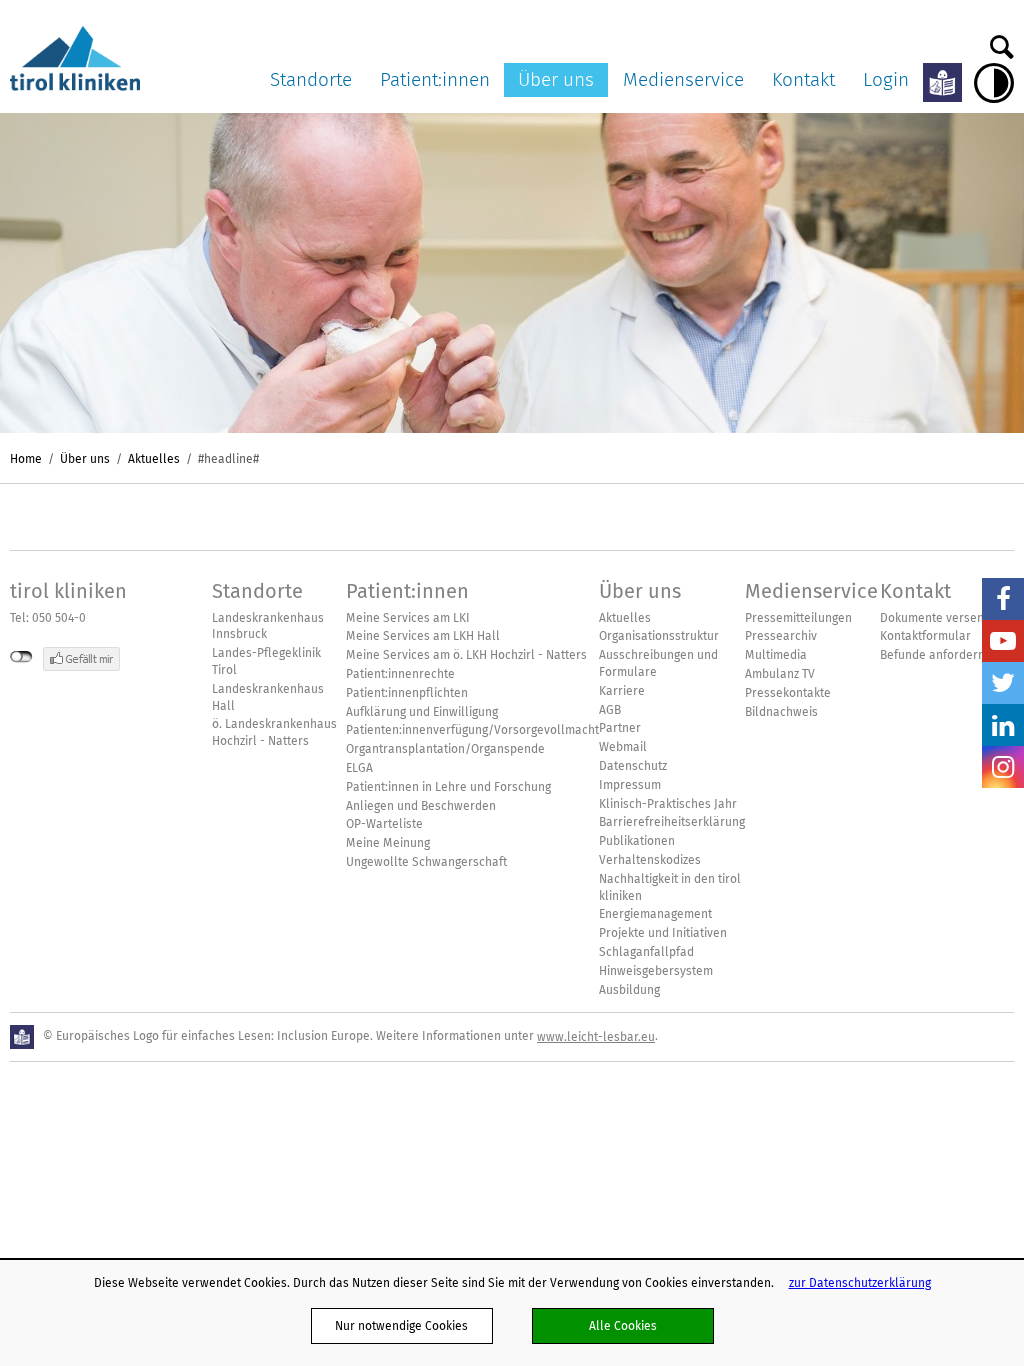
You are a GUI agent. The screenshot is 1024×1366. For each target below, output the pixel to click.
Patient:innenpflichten (407, 693)
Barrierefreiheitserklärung (672, 822)
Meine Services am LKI (408, 618)
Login (886, 79)
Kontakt (803, 79)
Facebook (1003, 599)
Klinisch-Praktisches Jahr (668, 804)
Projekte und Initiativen (663, 933)
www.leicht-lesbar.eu (596, 1036)
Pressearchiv (781, 636)
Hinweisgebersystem (656, 971)
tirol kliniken (68, 591)
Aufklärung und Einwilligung (422, 712)
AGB (610, 710)
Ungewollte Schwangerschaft (426, 862)
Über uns (556, 79)
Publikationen (637, 841)
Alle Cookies (623, 1325)
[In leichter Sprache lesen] (942, 82)
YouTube (1003, 641)
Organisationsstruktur (659, 636)
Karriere (622, 691)
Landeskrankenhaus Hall (268, 697)
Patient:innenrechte (400, 674)
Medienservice (683, 79)
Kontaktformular (925, 636)
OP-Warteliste (384, 824)
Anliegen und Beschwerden (421, 806)
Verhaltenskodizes (650, 860)
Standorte (311, 79)
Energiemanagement (655, 914)
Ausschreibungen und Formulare (658, 663)
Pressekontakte (788, 693)
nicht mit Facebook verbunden (21, 657)
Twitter (1003, 683)
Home (26, 458)
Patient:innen (435, 79)
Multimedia (776, 655)
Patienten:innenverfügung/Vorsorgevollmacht (472, 730)
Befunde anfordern (932, 655)
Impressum (630, 785)
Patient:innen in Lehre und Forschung (448, 787)
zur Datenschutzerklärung (860, 1282)
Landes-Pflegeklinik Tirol (266, 661)
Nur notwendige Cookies (401, 1325)
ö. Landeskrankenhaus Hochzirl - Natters (274, 732)
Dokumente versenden (942, 618)
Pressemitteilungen (798, 618)
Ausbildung (629, 990)
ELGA (359, 768)
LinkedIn (1003, 725)
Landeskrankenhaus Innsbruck (268, 626)
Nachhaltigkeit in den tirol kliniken (670, 887)
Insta (1003, 767)
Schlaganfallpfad (646, 952)
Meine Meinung (388, 843)
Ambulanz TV (780, 674)
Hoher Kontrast (994, 83)
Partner (620, 728)
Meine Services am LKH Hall (423, 636)
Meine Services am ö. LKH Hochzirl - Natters (466, 655)
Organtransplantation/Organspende (445, 749)
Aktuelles (154, 458)
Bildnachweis (781, 712)
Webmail (623, 747)
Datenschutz (633, 766)
